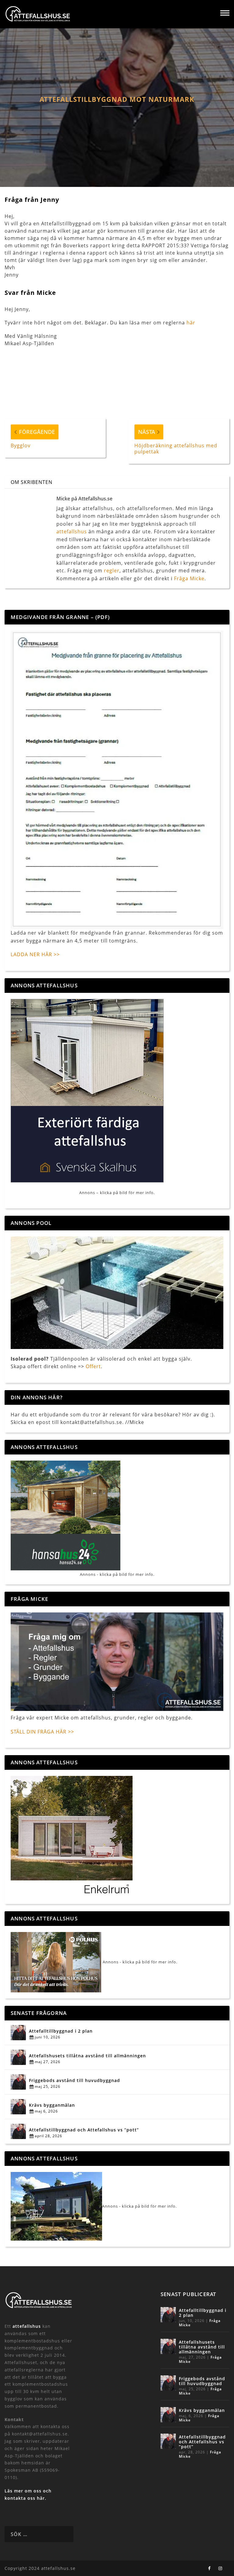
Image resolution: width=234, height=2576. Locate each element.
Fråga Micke (189, 578)
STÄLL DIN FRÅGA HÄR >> (42, 1732)
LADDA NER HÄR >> (35, 954)
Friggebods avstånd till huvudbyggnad (74, 2080)
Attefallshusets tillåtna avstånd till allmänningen (87, 2056)
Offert (93, 1366)
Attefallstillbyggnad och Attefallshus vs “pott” (84, 2130)
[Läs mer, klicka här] (72, 1836)
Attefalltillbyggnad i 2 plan (61, 2031)
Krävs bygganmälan (52, 2105)
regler (112, 571)
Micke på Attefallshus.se (84, 499)
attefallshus (72, 531)
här (191, 323)
